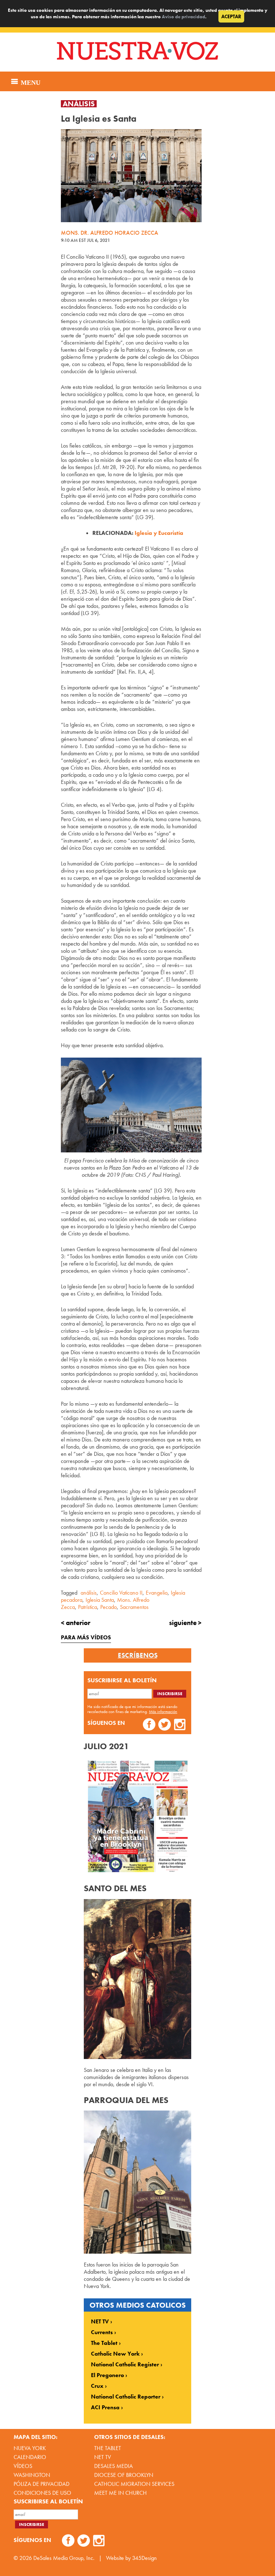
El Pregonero (107, 2375)
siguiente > (185, 1623)
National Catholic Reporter (126, 2397)
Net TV (103, 2457)
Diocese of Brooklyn (124, 2475)
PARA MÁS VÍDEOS (86, 1637)
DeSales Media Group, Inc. (64, 2558)
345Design (144, 2558)
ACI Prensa (105, 2407)
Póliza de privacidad (42, 2484)
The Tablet (104, 2343)
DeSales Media (114, 2466)
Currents (102, 2332)
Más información (163, 1712)
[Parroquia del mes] (137, 2252)
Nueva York (30, 2448)
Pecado (108, 1607)
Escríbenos (138, 1655)
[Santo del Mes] (137, 2057)
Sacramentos (134, 1607)
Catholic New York (115, 2354)
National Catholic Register (125, 2365)
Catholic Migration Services (134, 2484)
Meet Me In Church (120, 2493)
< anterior (76, 1623)
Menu (30, 82)
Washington (32, 2475)
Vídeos (23, 2466)
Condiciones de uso (42, 2493)
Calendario (30, 2457)
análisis (89, 1593)
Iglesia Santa (100, 1600)
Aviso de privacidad (184, 17)
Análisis (79, 104)
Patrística (88, 1607)
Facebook (149, 1725)
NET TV (100, 2322)
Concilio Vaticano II (121, 1593)
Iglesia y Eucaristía (159, 533)
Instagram (180, 1725)
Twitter (165, 1725)
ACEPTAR (231, 16)
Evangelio (157, 1593)
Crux (97, 2386)
